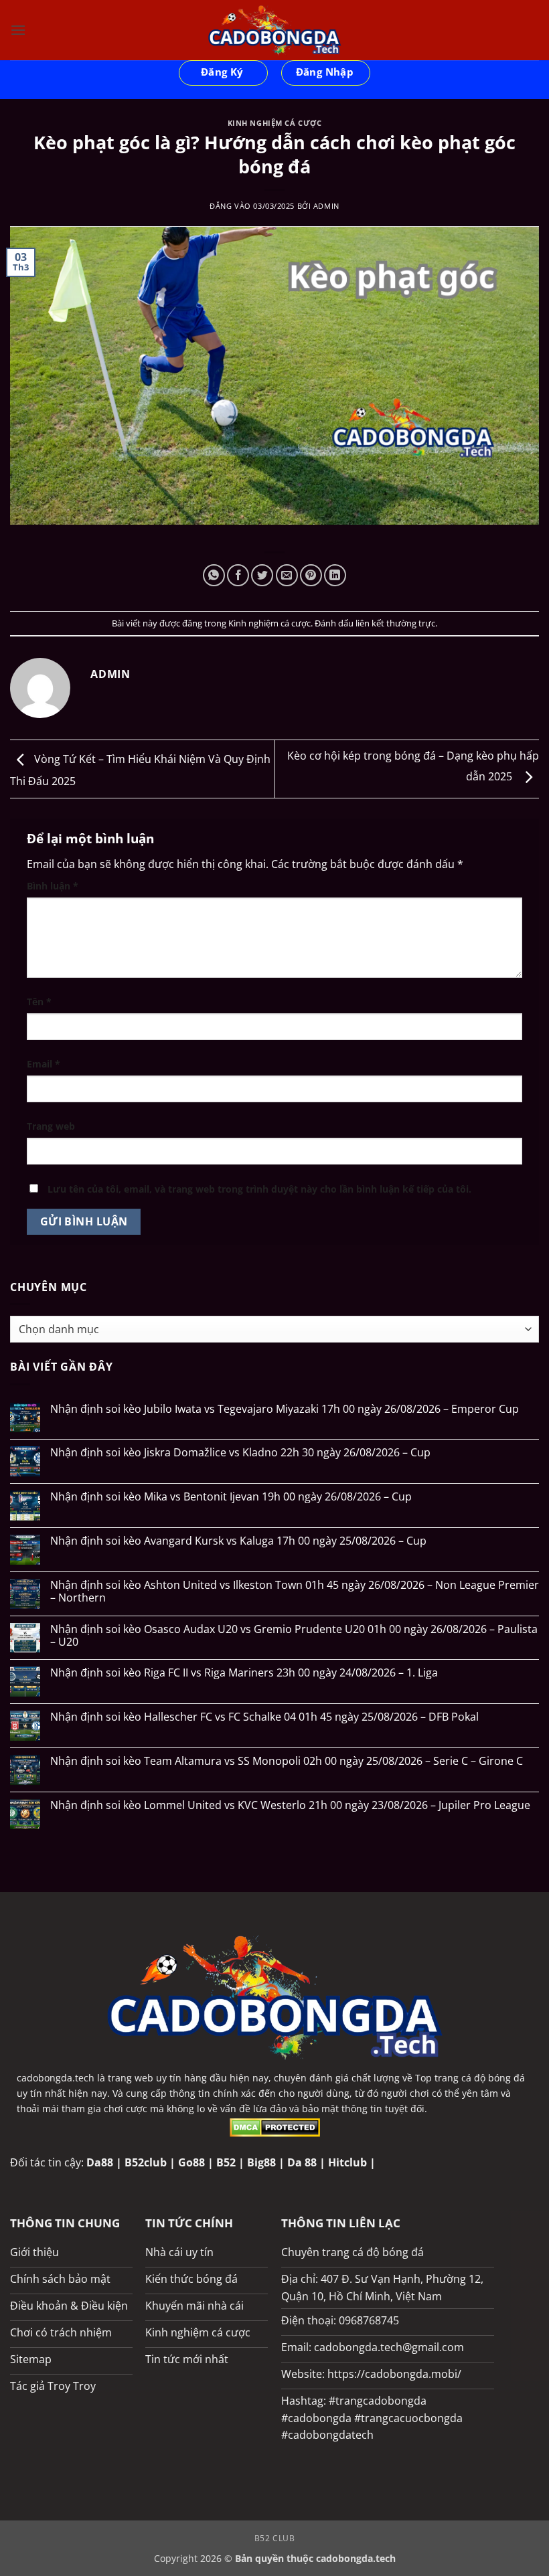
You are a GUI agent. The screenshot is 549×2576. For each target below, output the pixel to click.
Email (44, 1064)
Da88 (100, 2162)
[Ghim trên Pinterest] (311, 575)
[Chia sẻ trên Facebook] (238, 575)
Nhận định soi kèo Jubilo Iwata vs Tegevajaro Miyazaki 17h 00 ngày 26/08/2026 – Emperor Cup (285, 1409)
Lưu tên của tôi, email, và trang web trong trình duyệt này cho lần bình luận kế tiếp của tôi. (259, 1189)
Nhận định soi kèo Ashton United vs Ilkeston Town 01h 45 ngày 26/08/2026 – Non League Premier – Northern (295, 1592)
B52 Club (275, 2538)
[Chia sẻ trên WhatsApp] (214, 575)
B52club (146, 2162)
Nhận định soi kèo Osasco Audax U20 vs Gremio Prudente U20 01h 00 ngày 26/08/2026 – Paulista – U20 (294, 1636)
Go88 (191, 2162)
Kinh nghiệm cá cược (275, 123)
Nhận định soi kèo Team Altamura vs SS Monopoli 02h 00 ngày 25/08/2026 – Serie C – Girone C (287, 1761)
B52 (226, 2162)
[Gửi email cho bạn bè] (287, 575)
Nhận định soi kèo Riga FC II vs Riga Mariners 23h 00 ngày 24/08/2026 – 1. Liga (244, 1673)
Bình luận (53, 886)
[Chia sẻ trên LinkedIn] (335, 575)
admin (326, 206)
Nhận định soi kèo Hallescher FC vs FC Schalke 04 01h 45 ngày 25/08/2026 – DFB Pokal (264, 1717)
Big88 (261, 2162)
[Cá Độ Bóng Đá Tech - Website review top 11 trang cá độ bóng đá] (274, 30)
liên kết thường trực (395, 623)
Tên (39, 1002)
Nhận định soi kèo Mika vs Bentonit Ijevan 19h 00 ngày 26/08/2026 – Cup (231, 1497)
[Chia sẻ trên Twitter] (262, 575)
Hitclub (347, 2162)
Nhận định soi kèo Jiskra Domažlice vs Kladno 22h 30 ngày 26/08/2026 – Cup (240, 1453)
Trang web (51, 1126)
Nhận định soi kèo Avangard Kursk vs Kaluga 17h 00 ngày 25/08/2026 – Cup (238, 1541)
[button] (18, 30)
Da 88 (302, 2162)
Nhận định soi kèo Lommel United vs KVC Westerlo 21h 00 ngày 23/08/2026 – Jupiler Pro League (290, 1805)
